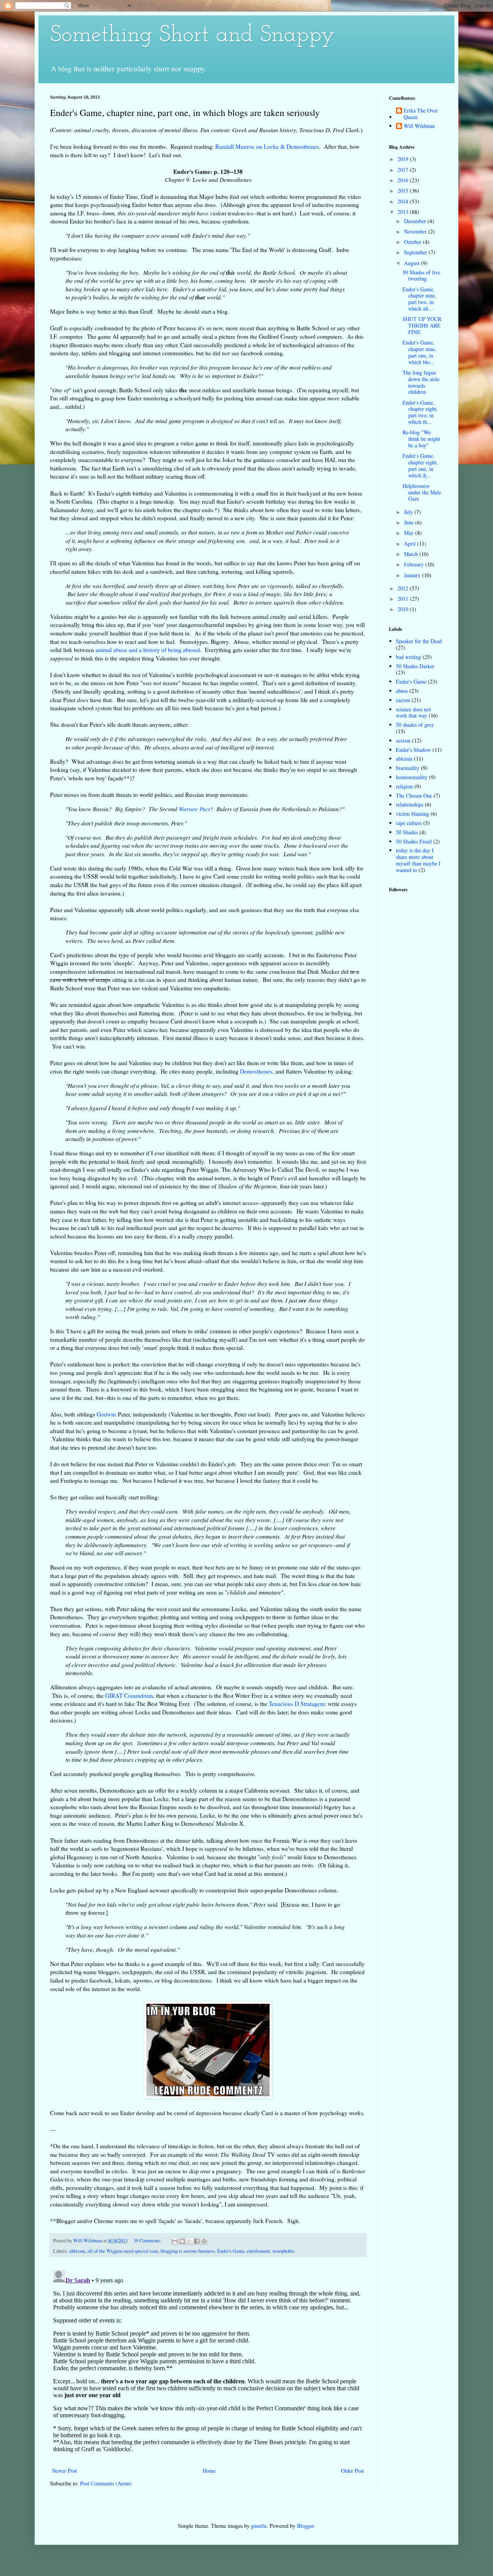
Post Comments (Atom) (106, 2483)
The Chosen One (414, 796)
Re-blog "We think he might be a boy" (421, 439)
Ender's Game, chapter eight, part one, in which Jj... (420, 465)
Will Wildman (419, 126)
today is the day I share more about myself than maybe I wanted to (418, 860)
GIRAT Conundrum (129, 1695)
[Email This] (175, 2241)
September (416, 252)
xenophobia (283, 2251)
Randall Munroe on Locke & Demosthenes (267, 146)
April (411, 544)
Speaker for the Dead (419, 641)
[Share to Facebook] (197, 2241)
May (410, 533)
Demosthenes (256, 1071)
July (409, 512)
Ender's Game (231, 2251)
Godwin (106, 1414)
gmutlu (259, 2526)
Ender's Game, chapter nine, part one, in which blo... (419, 352)
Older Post (352, 2471)
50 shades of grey (415, 725)
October (413, 242)
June (410, 522)
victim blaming (413, 814)
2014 (404, 201)
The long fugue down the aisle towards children (421, 382)
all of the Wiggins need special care (123, 2251)
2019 (404, 159)
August (413, 263)
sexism (403, 740)
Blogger (305, 2526)
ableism (77, 2251)
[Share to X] (189, 2241)
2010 (404, 609)
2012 (404, 588)
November (416, 231)
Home (209, 2471)
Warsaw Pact (194, 809)
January (413, 575)
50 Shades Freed (414, 841)
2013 (404, 212)
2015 (404, 191)
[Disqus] (208, 2363)
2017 (404, 170)
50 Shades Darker (415, 666)
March (412, 554)
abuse (402, 691)
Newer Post (65, 2471)
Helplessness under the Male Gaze (422, 492)
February (415, 564)
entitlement (258, 2251)
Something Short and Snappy (193, 35)
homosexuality (412, 777)
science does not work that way (413, 712)
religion (404, 786)
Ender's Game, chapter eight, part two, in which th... (420, 412)
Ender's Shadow (413, 750)
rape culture (409, 823)
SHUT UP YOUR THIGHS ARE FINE (422, 325)
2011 (404, 599)
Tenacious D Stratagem (297, 1704)
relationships (410, 804)
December (416, 221)
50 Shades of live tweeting (421, 276)
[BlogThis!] (182, 2241)
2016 (404, 180)
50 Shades (407, 832)
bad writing (408, 657)
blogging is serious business (188, 2251)
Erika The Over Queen (421, 114)
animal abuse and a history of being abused (148, 650)
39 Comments (147, 2241)
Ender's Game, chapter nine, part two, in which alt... (419, 299)
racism (403, 700)
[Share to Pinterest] (204, 2241)
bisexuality (408, 768)
